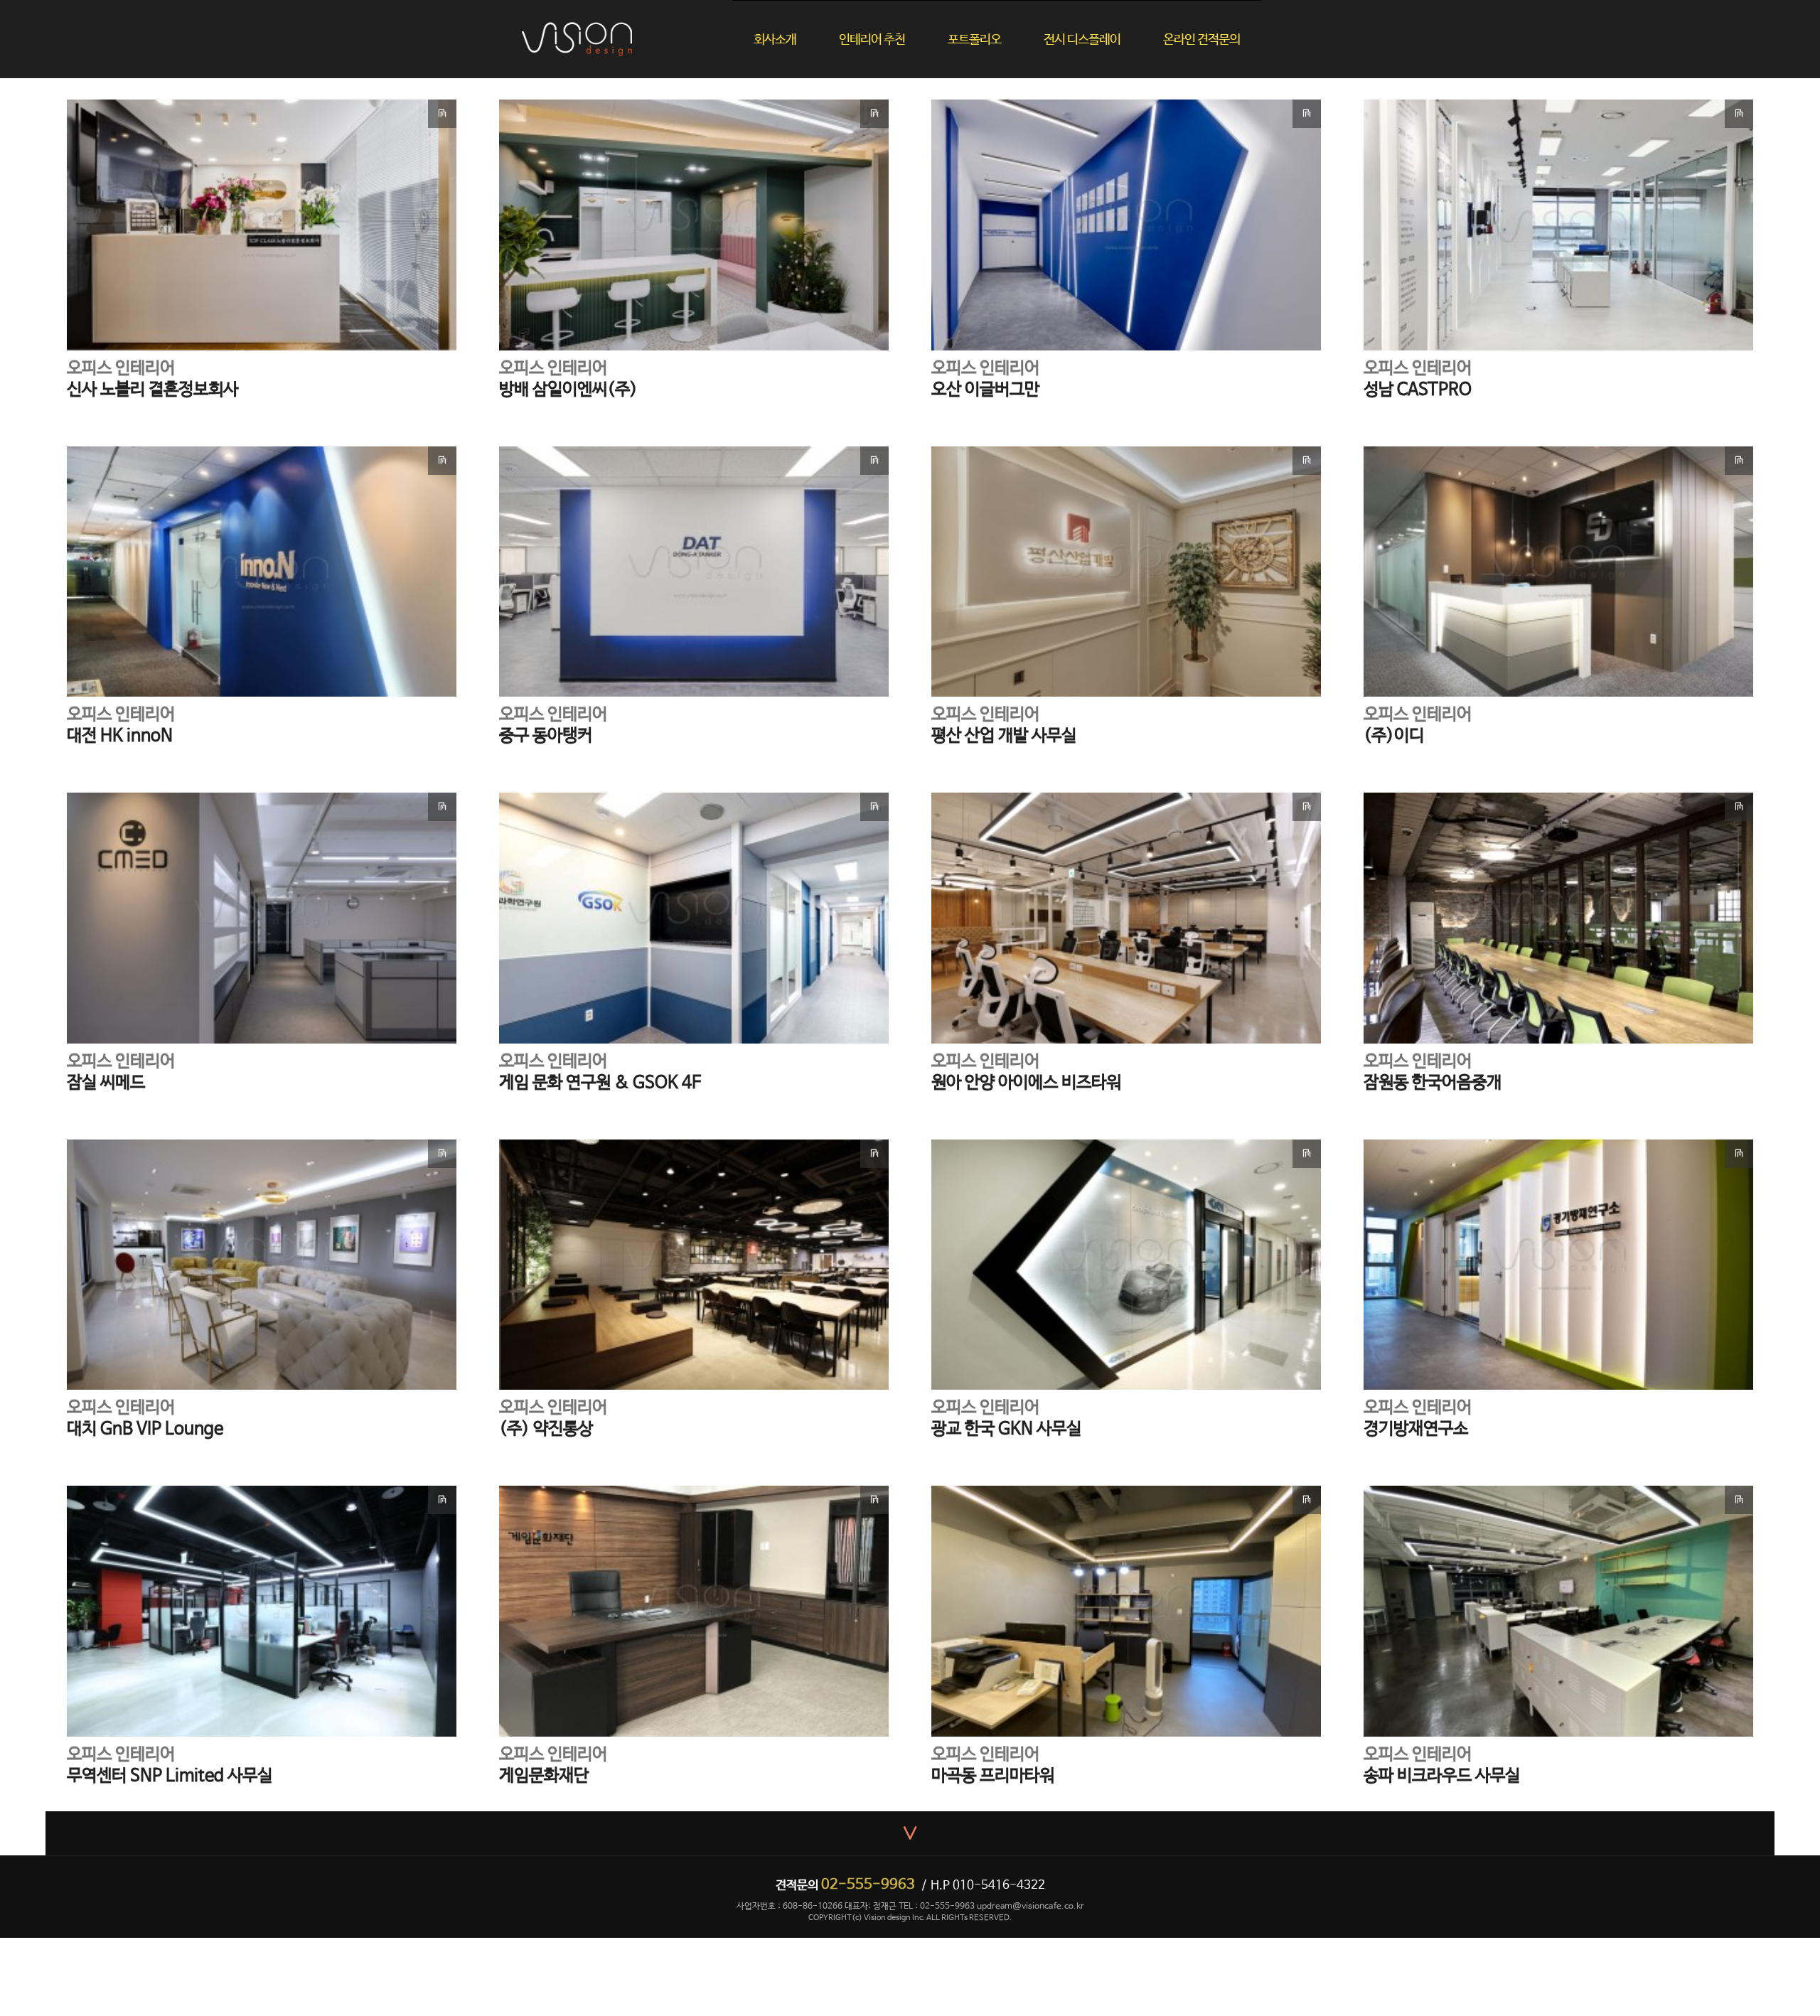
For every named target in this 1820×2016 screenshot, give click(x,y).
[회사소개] (796, 15)
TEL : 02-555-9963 (937, 1907)
